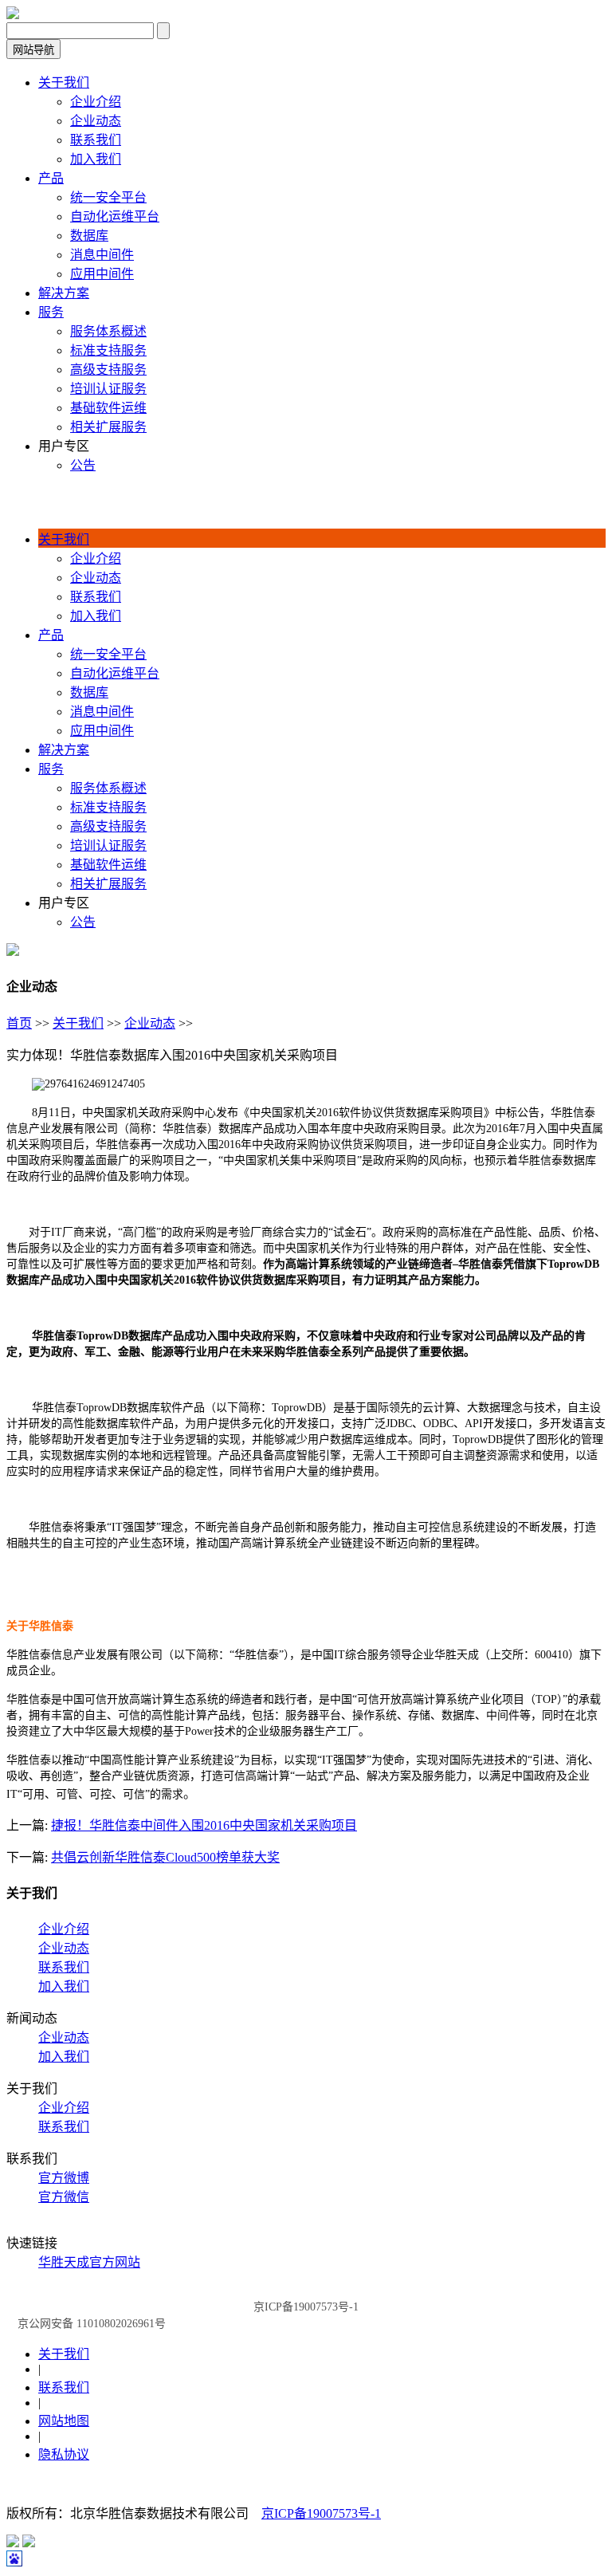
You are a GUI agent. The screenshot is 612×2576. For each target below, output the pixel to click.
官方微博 (64, 2178)
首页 (19, 1023)
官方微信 (64, 2197)
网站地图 (64, 2421)
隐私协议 (64, 2454)
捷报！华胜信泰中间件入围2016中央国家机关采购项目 (204, 1825)
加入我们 (64, 1986)
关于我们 (78, 1023)
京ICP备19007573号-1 (321, 2513)
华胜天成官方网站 (89, 2262)
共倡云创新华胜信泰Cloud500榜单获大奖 (165, 1857)
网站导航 (33, 50)
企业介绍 (64, 1929)
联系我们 (64, 1967)
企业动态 (150, 1023)
